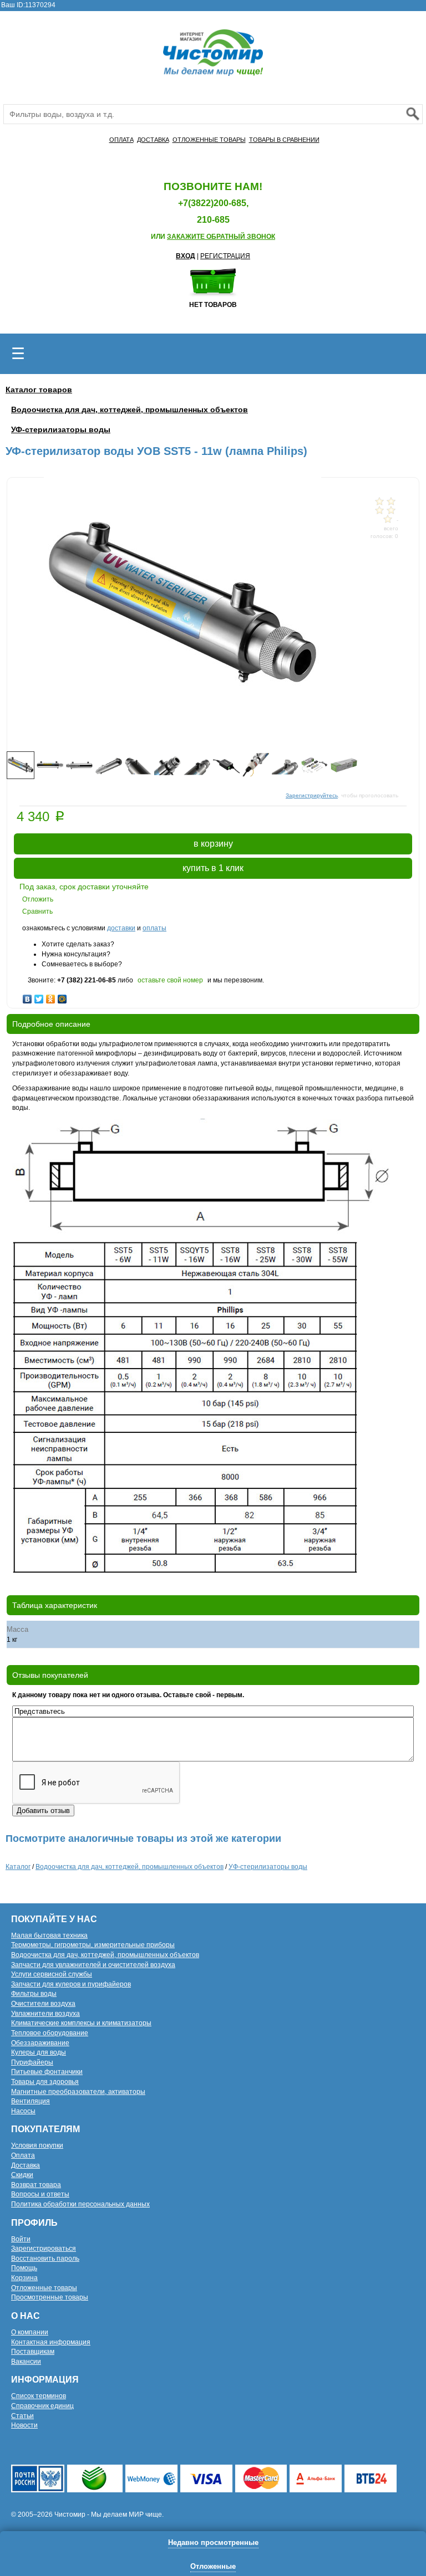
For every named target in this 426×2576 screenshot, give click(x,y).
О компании (30, 2332)
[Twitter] (39, 996)
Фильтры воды (34, 1994)
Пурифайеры (32, 2062)
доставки (121, 928)
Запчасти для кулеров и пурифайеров (71, 1984)
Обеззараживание (40, 2043)
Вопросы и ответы (40, 2194)
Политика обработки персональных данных (80, 2204)
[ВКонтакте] (27, 996)
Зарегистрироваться (44, 2249)
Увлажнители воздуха (45, 2014)
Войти (21, 2239)
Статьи (22, 2416)
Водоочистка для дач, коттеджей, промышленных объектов (130, 409)
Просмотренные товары (50, 2297)
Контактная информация (51, 2342)
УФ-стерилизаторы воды (61, 429)
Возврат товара (36, 2185)
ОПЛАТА (121, 140)
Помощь (24, 2268)
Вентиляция (31, 2101)
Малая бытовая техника (49, 1935)
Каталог (18, 1867)
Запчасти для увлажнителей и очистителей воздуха (93, 1965)
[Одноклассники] (51, 996)
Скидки (22, 2175)
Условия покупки (37, 2145)
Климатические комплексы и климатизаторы (81, 2023)
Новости (24, 2425)
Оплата (23, 2155)
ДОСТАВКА (153, 140)
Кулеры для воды (39, 2052)
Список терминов (39, 2396)
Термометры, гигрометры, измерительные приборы (93, 1945)
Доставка (26, 2165)
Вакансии (26, 2362)
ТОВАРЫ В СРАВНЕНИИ (284, 140)
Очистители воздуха (43, 2004)
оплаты (154, 928)
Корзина (24, 2278)
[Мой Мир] (62, 996)
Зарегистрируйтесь (312, 795)
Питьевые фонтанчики (47, 2072)
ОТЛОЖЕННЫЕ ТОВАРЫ (209, 140)
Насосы (23, 2111)
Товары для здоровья (45, 2082)
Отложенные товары (44, 2288)
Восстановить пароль (45, 2259)
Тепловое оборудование (50, 2033)
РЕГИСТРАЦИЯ (225, 256)
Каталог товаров (39, 390)
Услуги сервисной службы (52, 1974)
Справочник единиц (42, 2406)
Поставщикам (33, 2352)
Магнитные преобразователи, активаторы (78, 2092)
